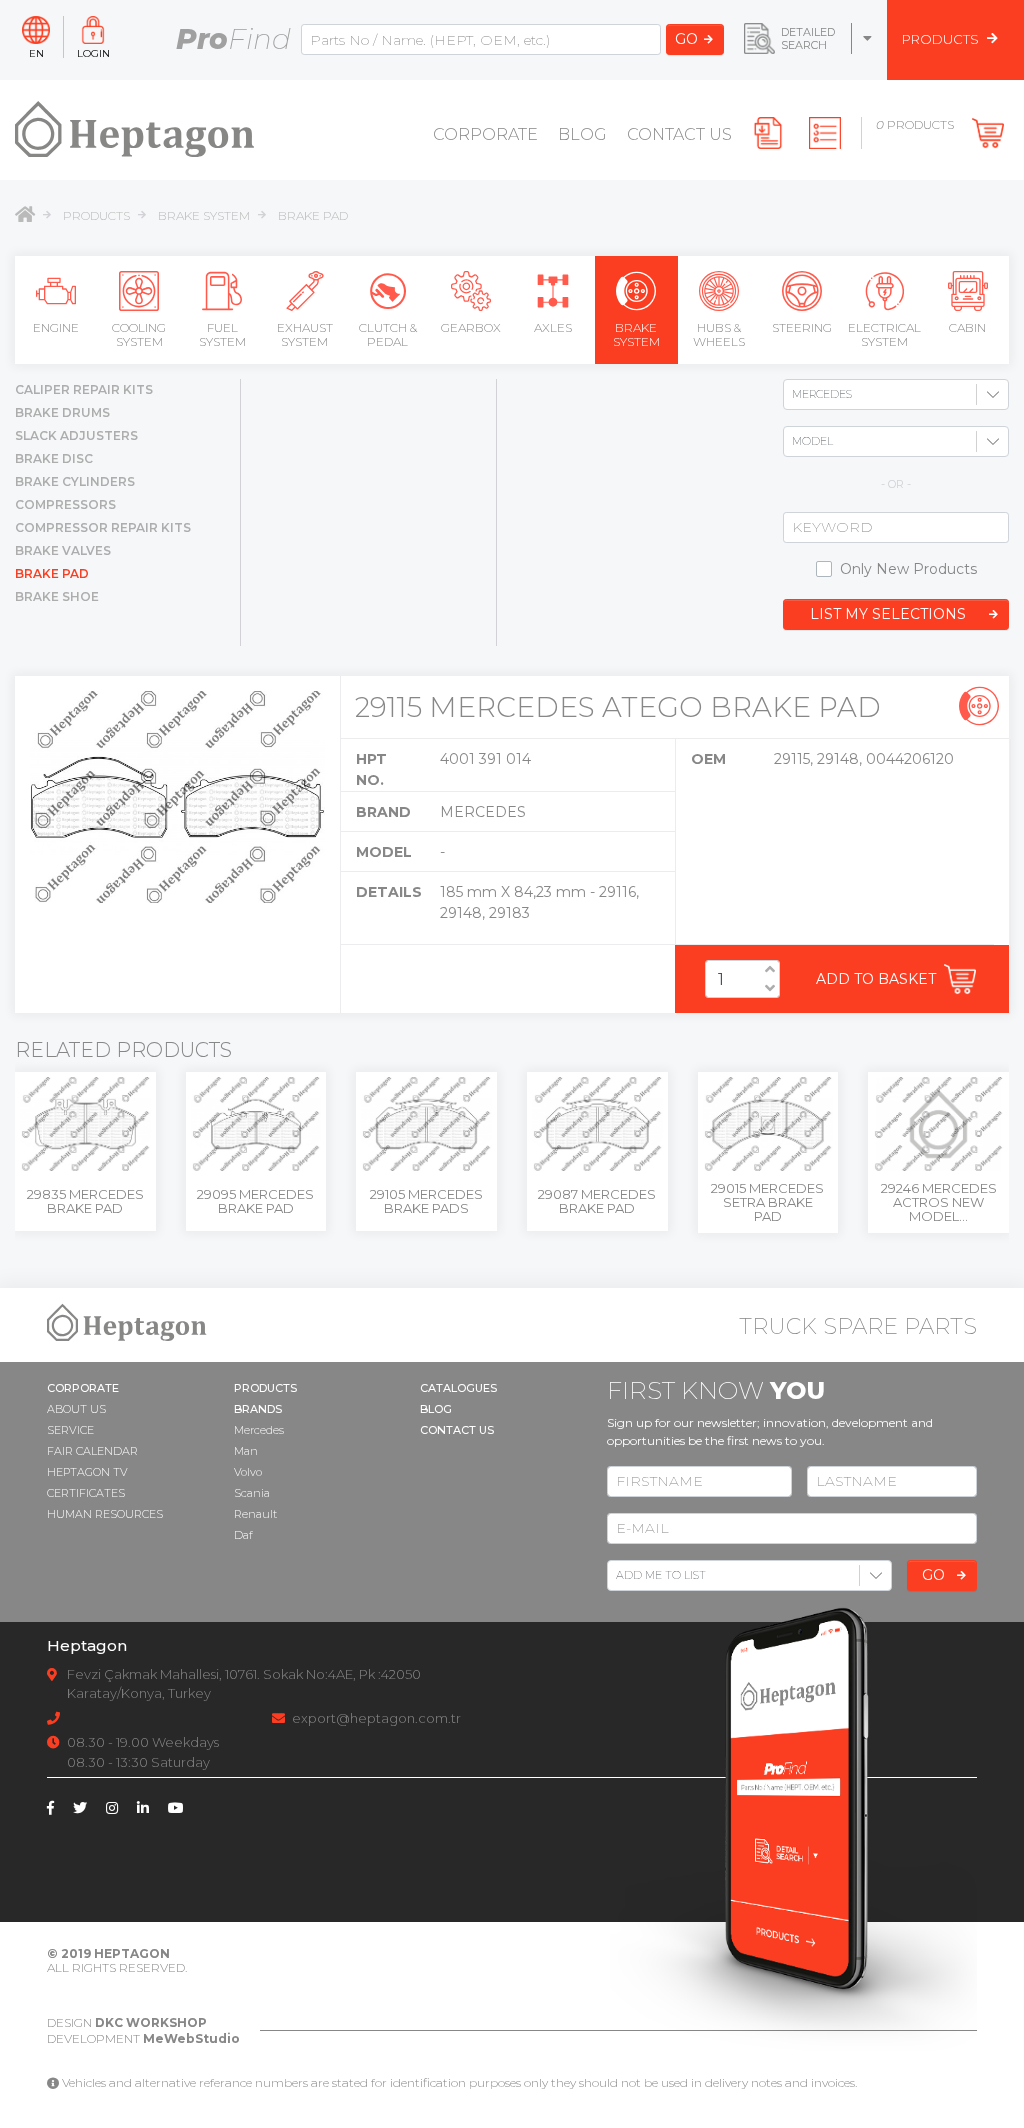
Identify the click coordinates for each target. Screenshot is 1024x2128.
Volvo (248, 1472)
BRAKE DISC (54, 458)
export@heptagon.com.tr (376, 1718)
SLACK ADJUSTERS (76, 435)
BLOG (582, 134)
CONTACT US (679, 134)
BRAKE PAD (313, 215)
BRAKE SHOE (57, 596)
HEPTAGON (132, 1953)
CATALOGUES (458, 1388)
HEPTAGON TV (87, 1472)
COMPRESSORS (65, 504)
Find (233, 39)
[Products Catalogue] (770, 133)
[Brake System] (979, 706)
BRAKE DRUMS (62, 412)
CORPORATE (485, 134)
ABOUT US (76, 1409)
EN (36, 52)
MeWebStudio (191, 2038)
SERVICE (70, 1430)
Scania (252, 1493)
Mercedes (259, 1430)
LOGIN (93, 52)
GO (686, 39)
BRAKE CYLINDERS (75, 481)
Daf (243, 1535)
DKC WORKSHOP (151, 2022)
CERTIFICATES (86, 1493)
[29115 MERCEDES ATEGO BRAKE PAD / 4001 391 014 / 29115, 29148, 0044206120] (177, 797)
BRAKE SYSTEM (204, 215)
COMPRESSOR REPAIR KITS (103, 527)
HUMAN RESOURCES (105, 1514)
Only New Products (908, 569)
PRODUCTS (96, 215)
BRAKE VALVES (63, 550)
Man (246, 1451)
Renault (255, 1514)
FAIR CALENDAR (92, 1451)
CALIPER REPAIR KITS (84, 389)
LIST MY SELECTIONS (888, 614)
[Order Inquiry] (827, 133)
